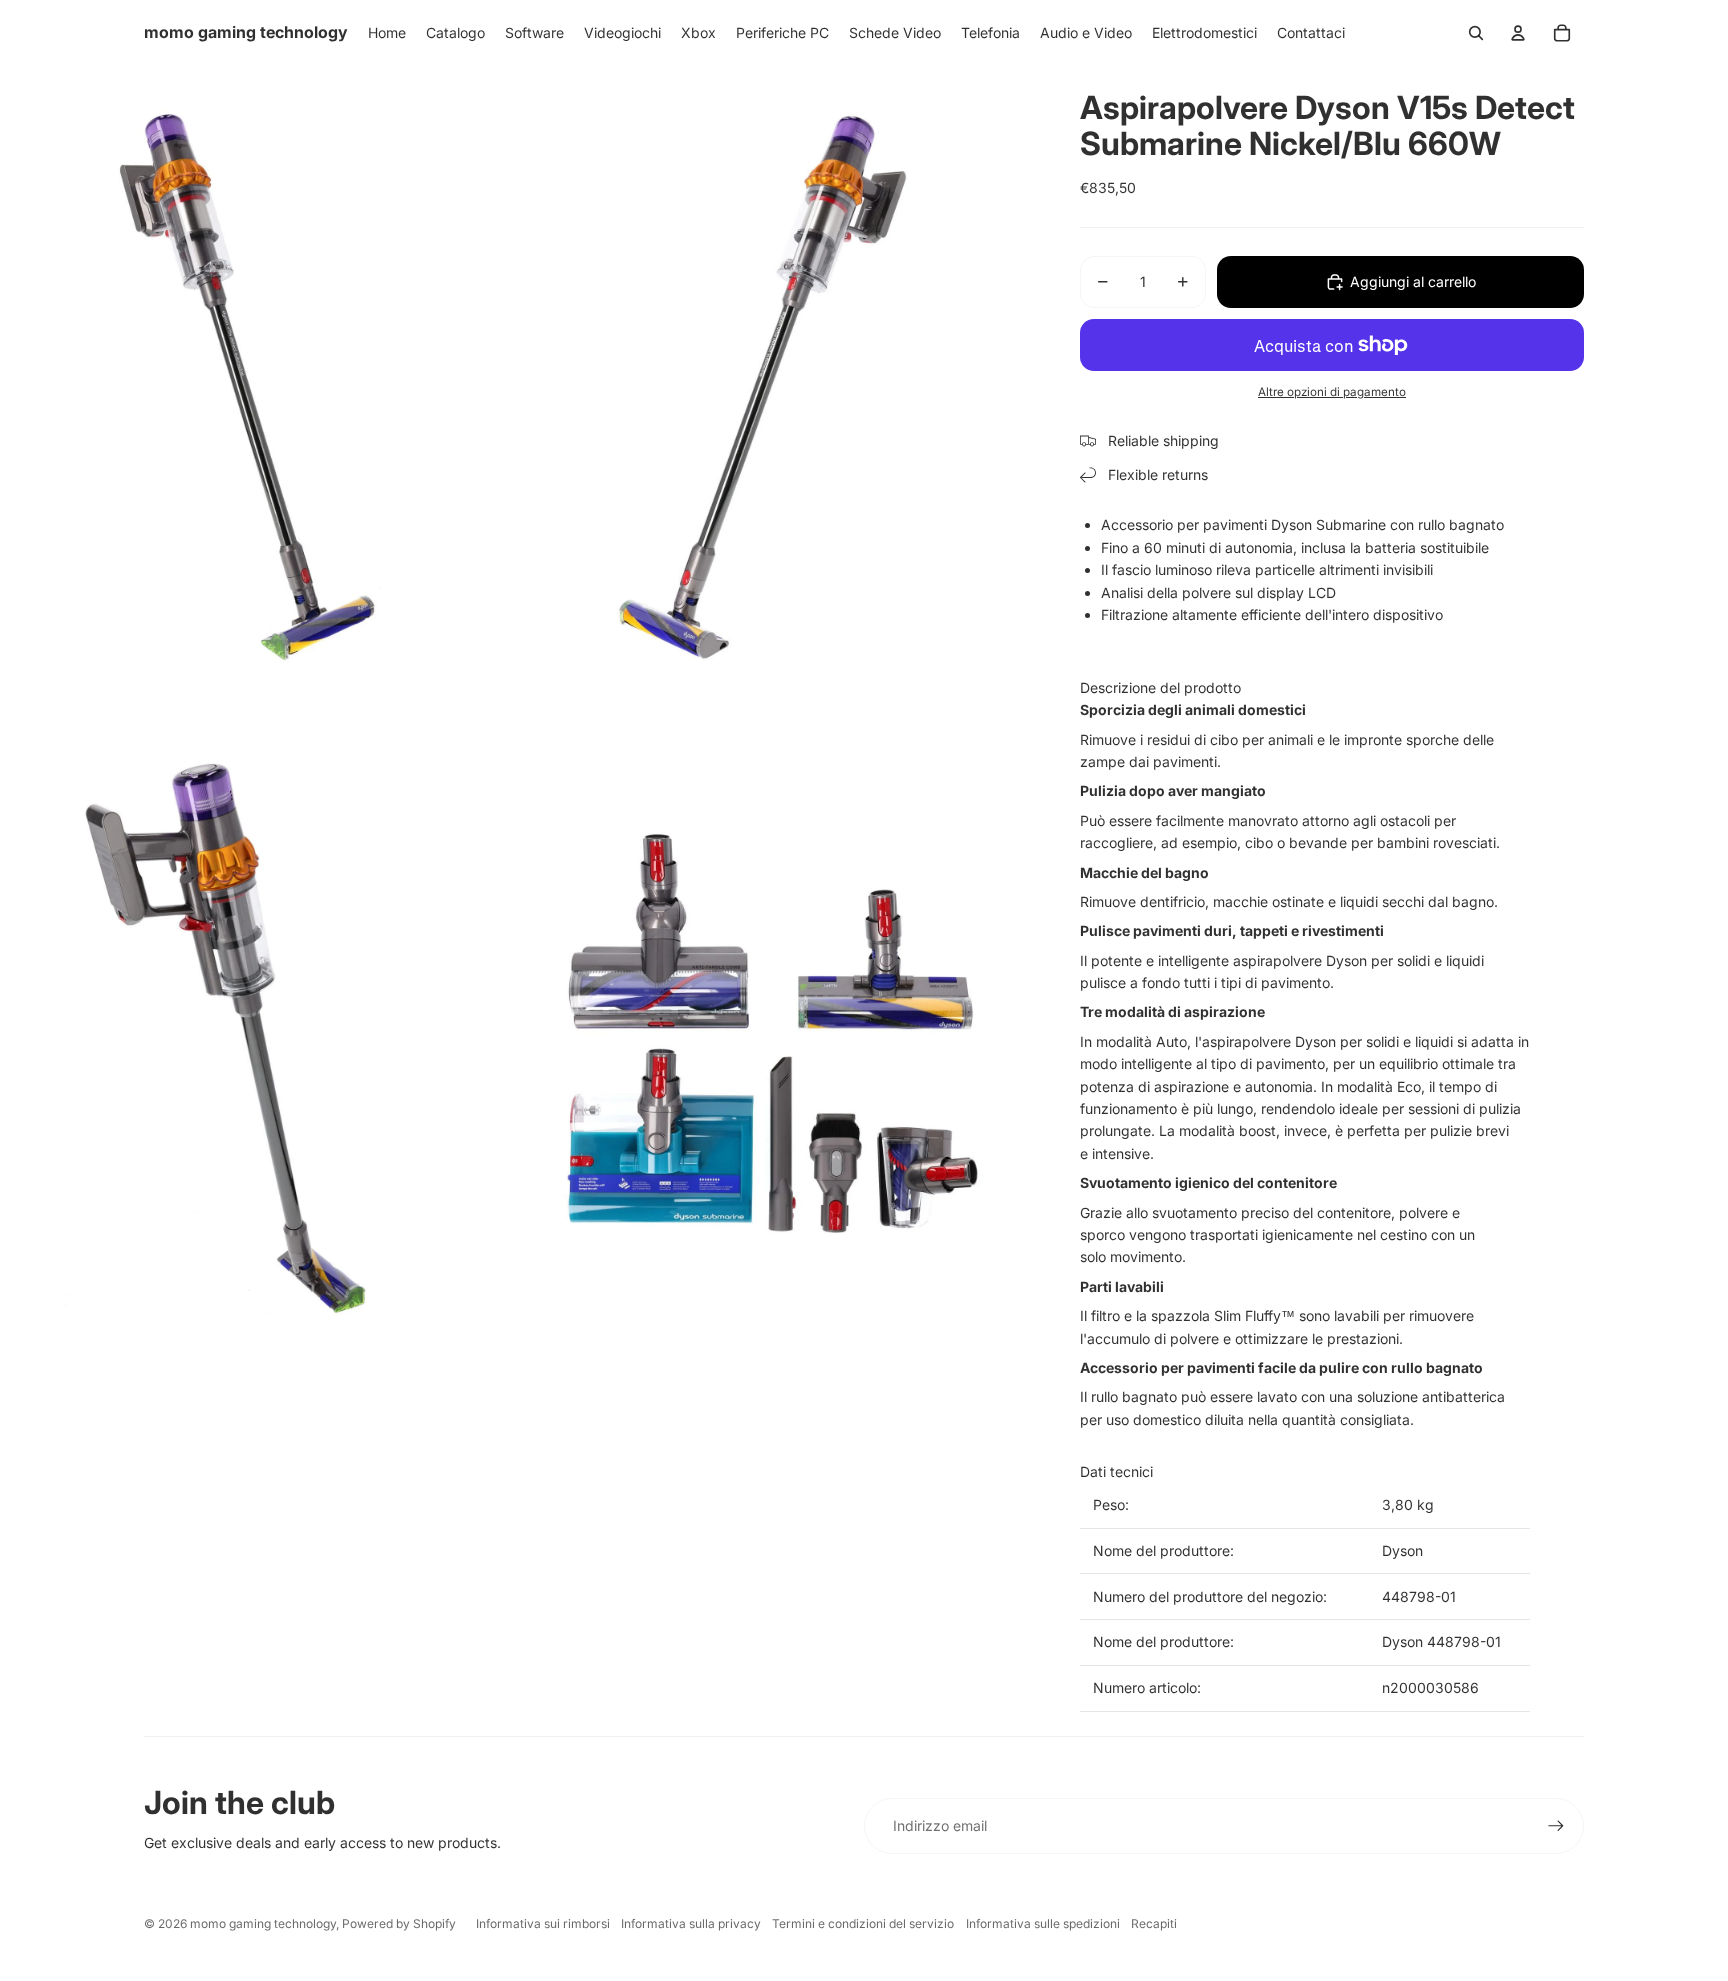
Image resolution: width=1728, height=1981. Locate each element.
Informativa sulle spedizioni (1043, 1923)
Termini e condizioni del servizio (863, 1923)
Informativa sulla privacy (691, 1923)
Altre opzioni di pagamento (1332, 392)
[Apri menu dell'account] (1518, 33)
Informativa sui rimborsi (543, 1923)
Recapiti (1154, 1923)
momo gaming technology (263, 1923)
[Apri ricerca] (1476, 33)
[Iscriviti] (1556, 1826)
